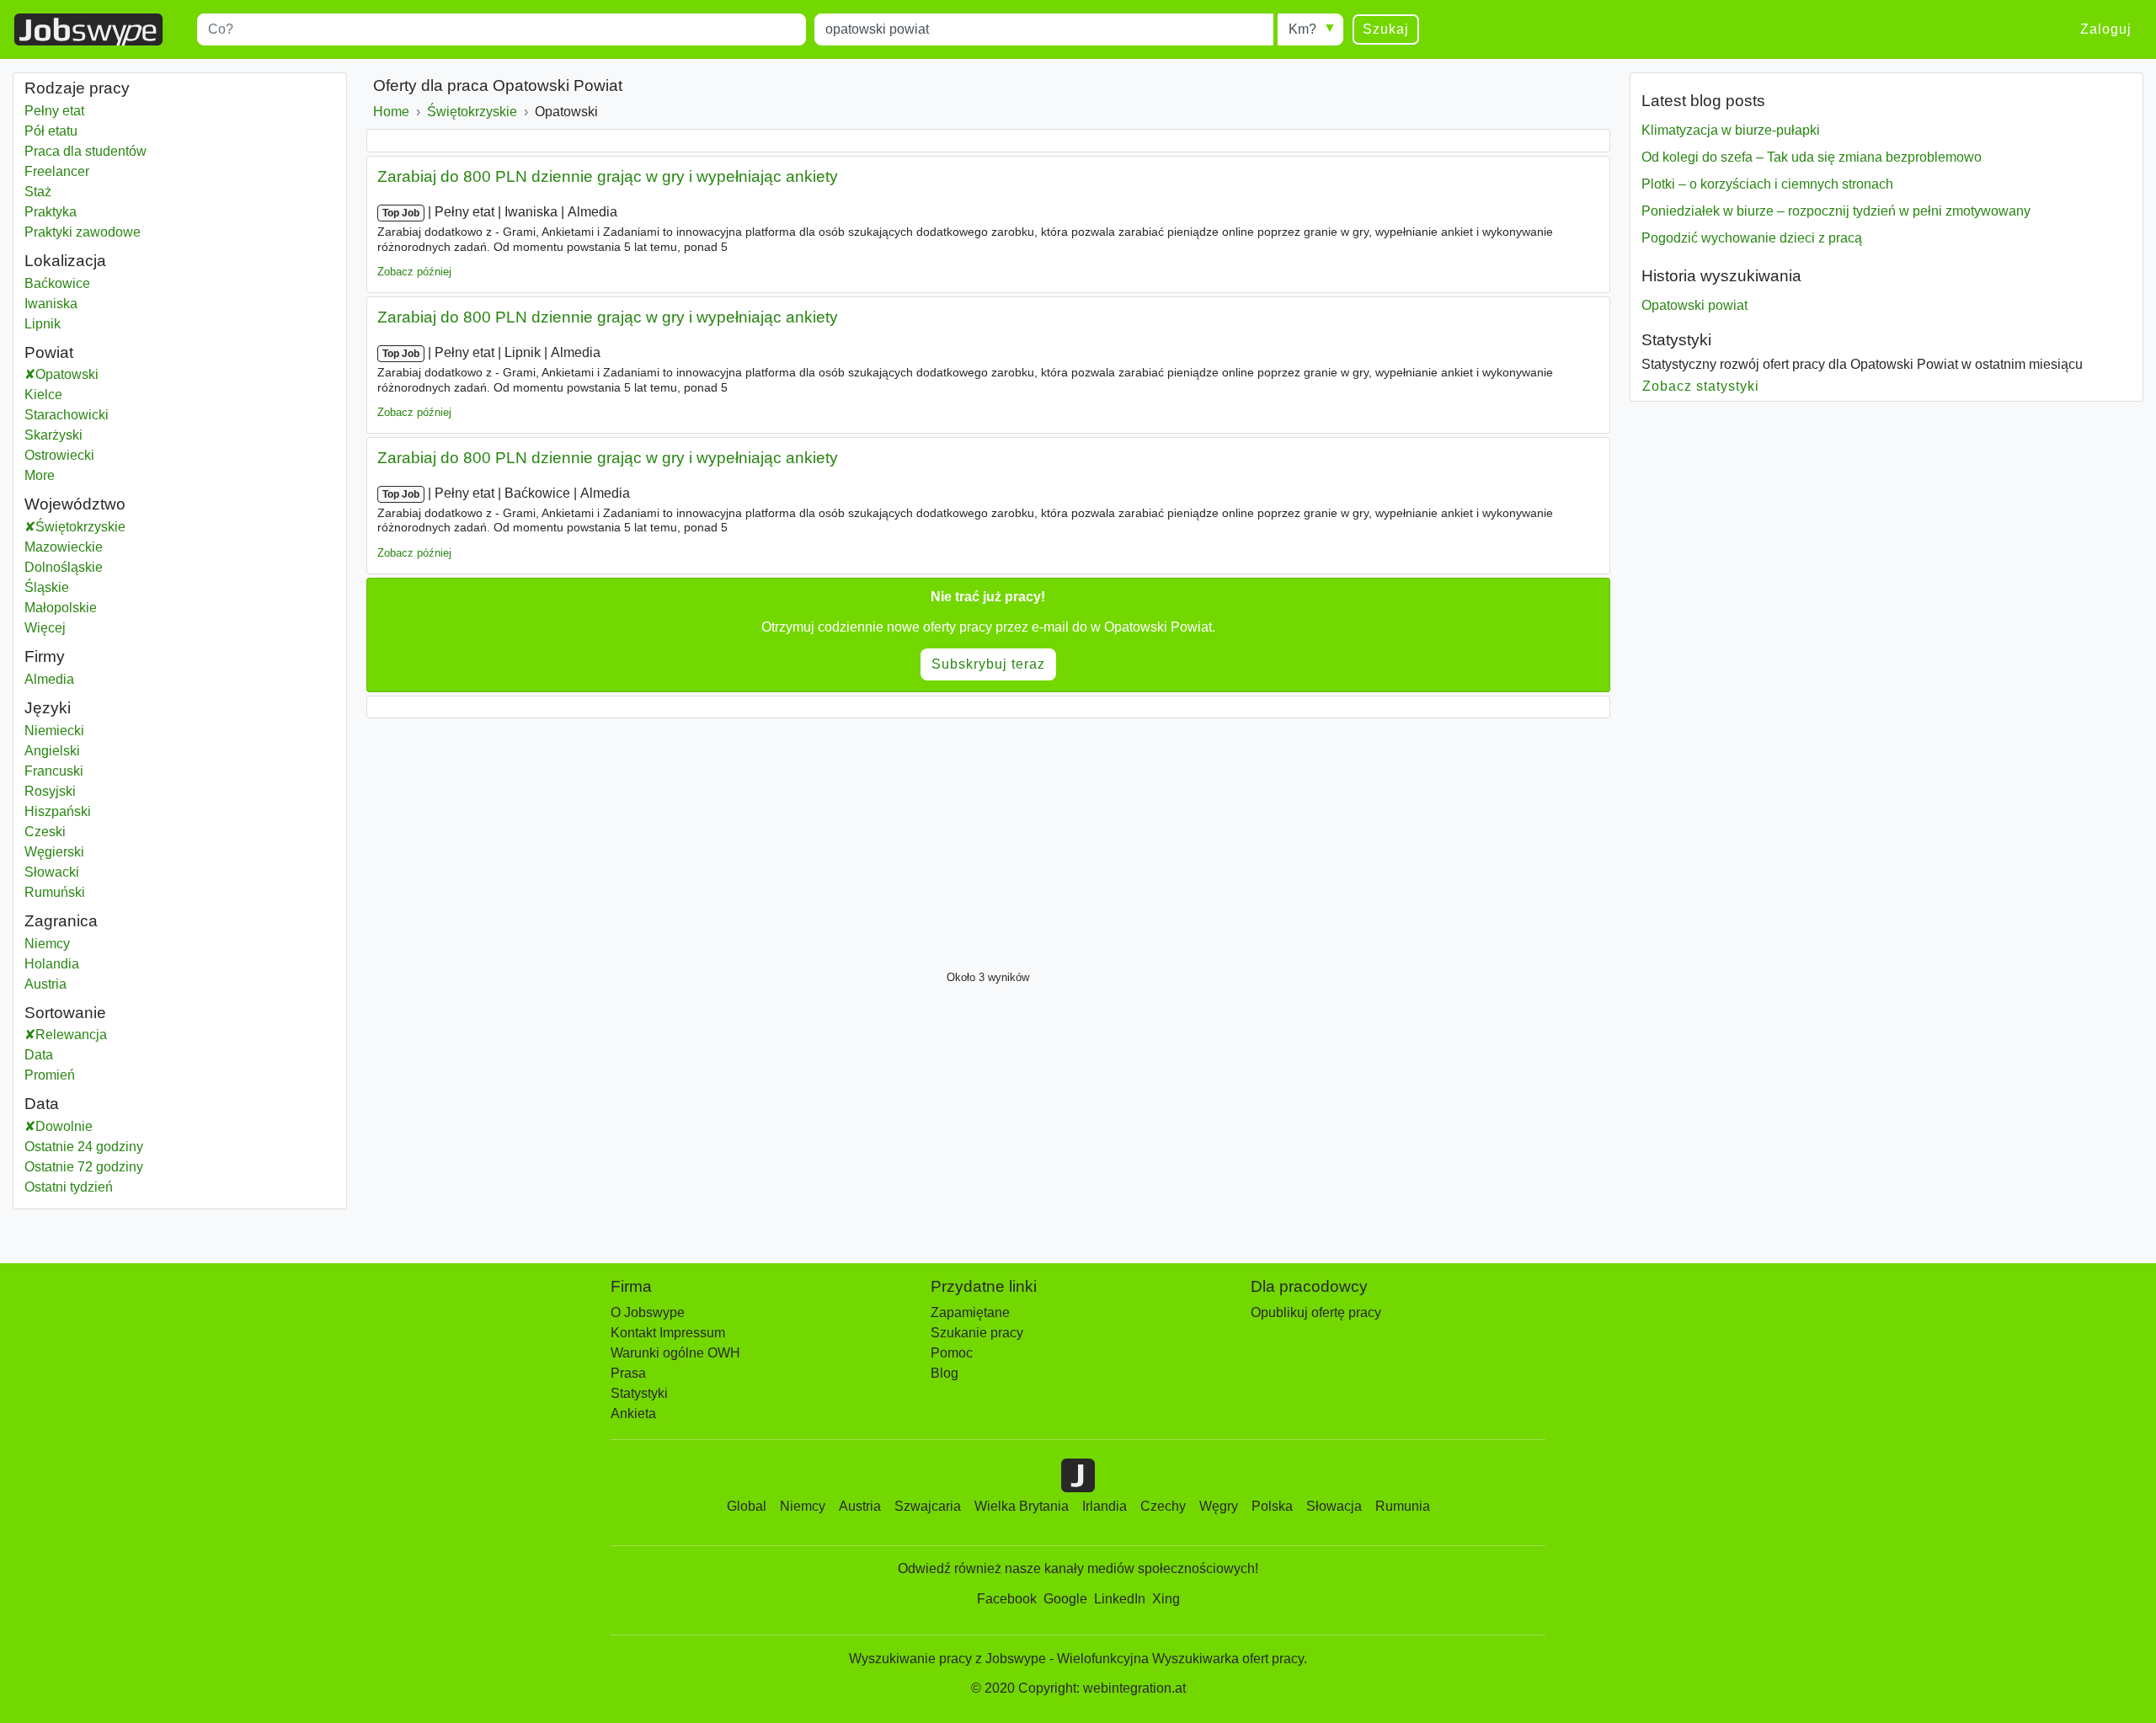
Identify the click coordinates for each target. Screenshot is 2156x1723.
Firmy (45, 656)
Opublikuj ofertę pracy (1316, 1312)
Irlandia (1105, 1506)
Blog (945, 1373)
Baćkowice (57, 283)
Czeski (45, 832)
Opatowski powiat (1694, 305)
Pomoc (952, 1353)
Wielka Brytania (1022, 1506)
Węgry (1219, 1506)
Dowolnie (64, 1126)
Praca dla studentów (85, 151)
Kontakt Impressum (668, 1333)
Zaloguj (2106, 29)
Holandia (52, 964)
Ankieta (633, 1414)
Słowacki (52, 872)
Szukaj (1386, 29)
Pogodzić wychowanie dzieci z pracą (1752, 238)
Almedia (49, 679)
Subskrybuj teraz (988, 664)
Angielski (52, 751)
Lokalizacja (65, 261)
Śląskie (89, 587)
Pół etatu (51, 131)
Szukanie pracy (977, 1333)
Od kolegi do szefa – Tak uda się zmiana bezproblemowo (1812, 157)
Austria (45, 984)
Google (1065, 1599)
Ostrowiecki (80, 455)
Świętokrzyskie (123, 527)
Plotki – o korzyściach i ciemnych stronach (1767, 184)
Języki (48, 708)
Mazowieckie (106, 547)
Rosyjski (50, 791)
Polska (1272, 1506)
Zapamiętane (970, 1312)
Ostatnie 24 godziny (84, 1147)
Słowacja (1334, 1506)
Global (747, 1506)
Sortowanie (65, 1013)
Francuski (54, 771)
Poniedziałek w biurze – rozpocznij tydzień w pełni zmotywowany (1836, 211)
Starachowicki (87, 415)
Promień (50, 1075)
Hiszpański (58, 811)
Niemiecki (54, 731)
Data (39, 1055)
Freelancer (57, 171)
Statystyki (1676, 340)
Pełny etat (54, 111)
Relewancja (71, 1035)
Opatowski (88, 374)
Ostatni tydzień (69, 1187)
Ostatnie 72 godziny (84, 1167)
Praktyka (51, 212)
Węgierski (54, 852)
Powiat (49, 352)
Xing (1166, 1599)
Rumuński (55, 892)
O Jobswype (648, 1312)
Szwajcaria (928, 1506)
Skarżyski (74, 435)
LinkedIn (1120, 1599)
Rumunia (1403, 1506)
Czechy (1163, 1506)
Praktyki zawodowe (83, 232)
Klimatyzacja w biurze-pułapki (1731, 130)
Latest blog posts (1703, 101)
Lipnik (43, 324)
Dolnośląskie (106, 567)
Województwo (75, 504)
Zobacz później (414, 272)
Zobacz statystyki (1701, 386)
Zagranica (61, 921)
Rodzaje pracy (77, 88)
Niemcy (47, 944)
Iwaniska (51, 304)
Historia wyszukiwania (1721, 276)
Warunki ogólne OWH (675, 1353)
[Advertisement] (872, 840)
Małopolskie (103, 608)
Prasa (628, 1373)
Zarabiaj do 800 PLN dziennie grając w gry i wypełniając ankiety (608, 176)
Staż (38, 192)
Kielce (64, 395)
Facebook (1007, 1599)
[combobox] (502, 29)
